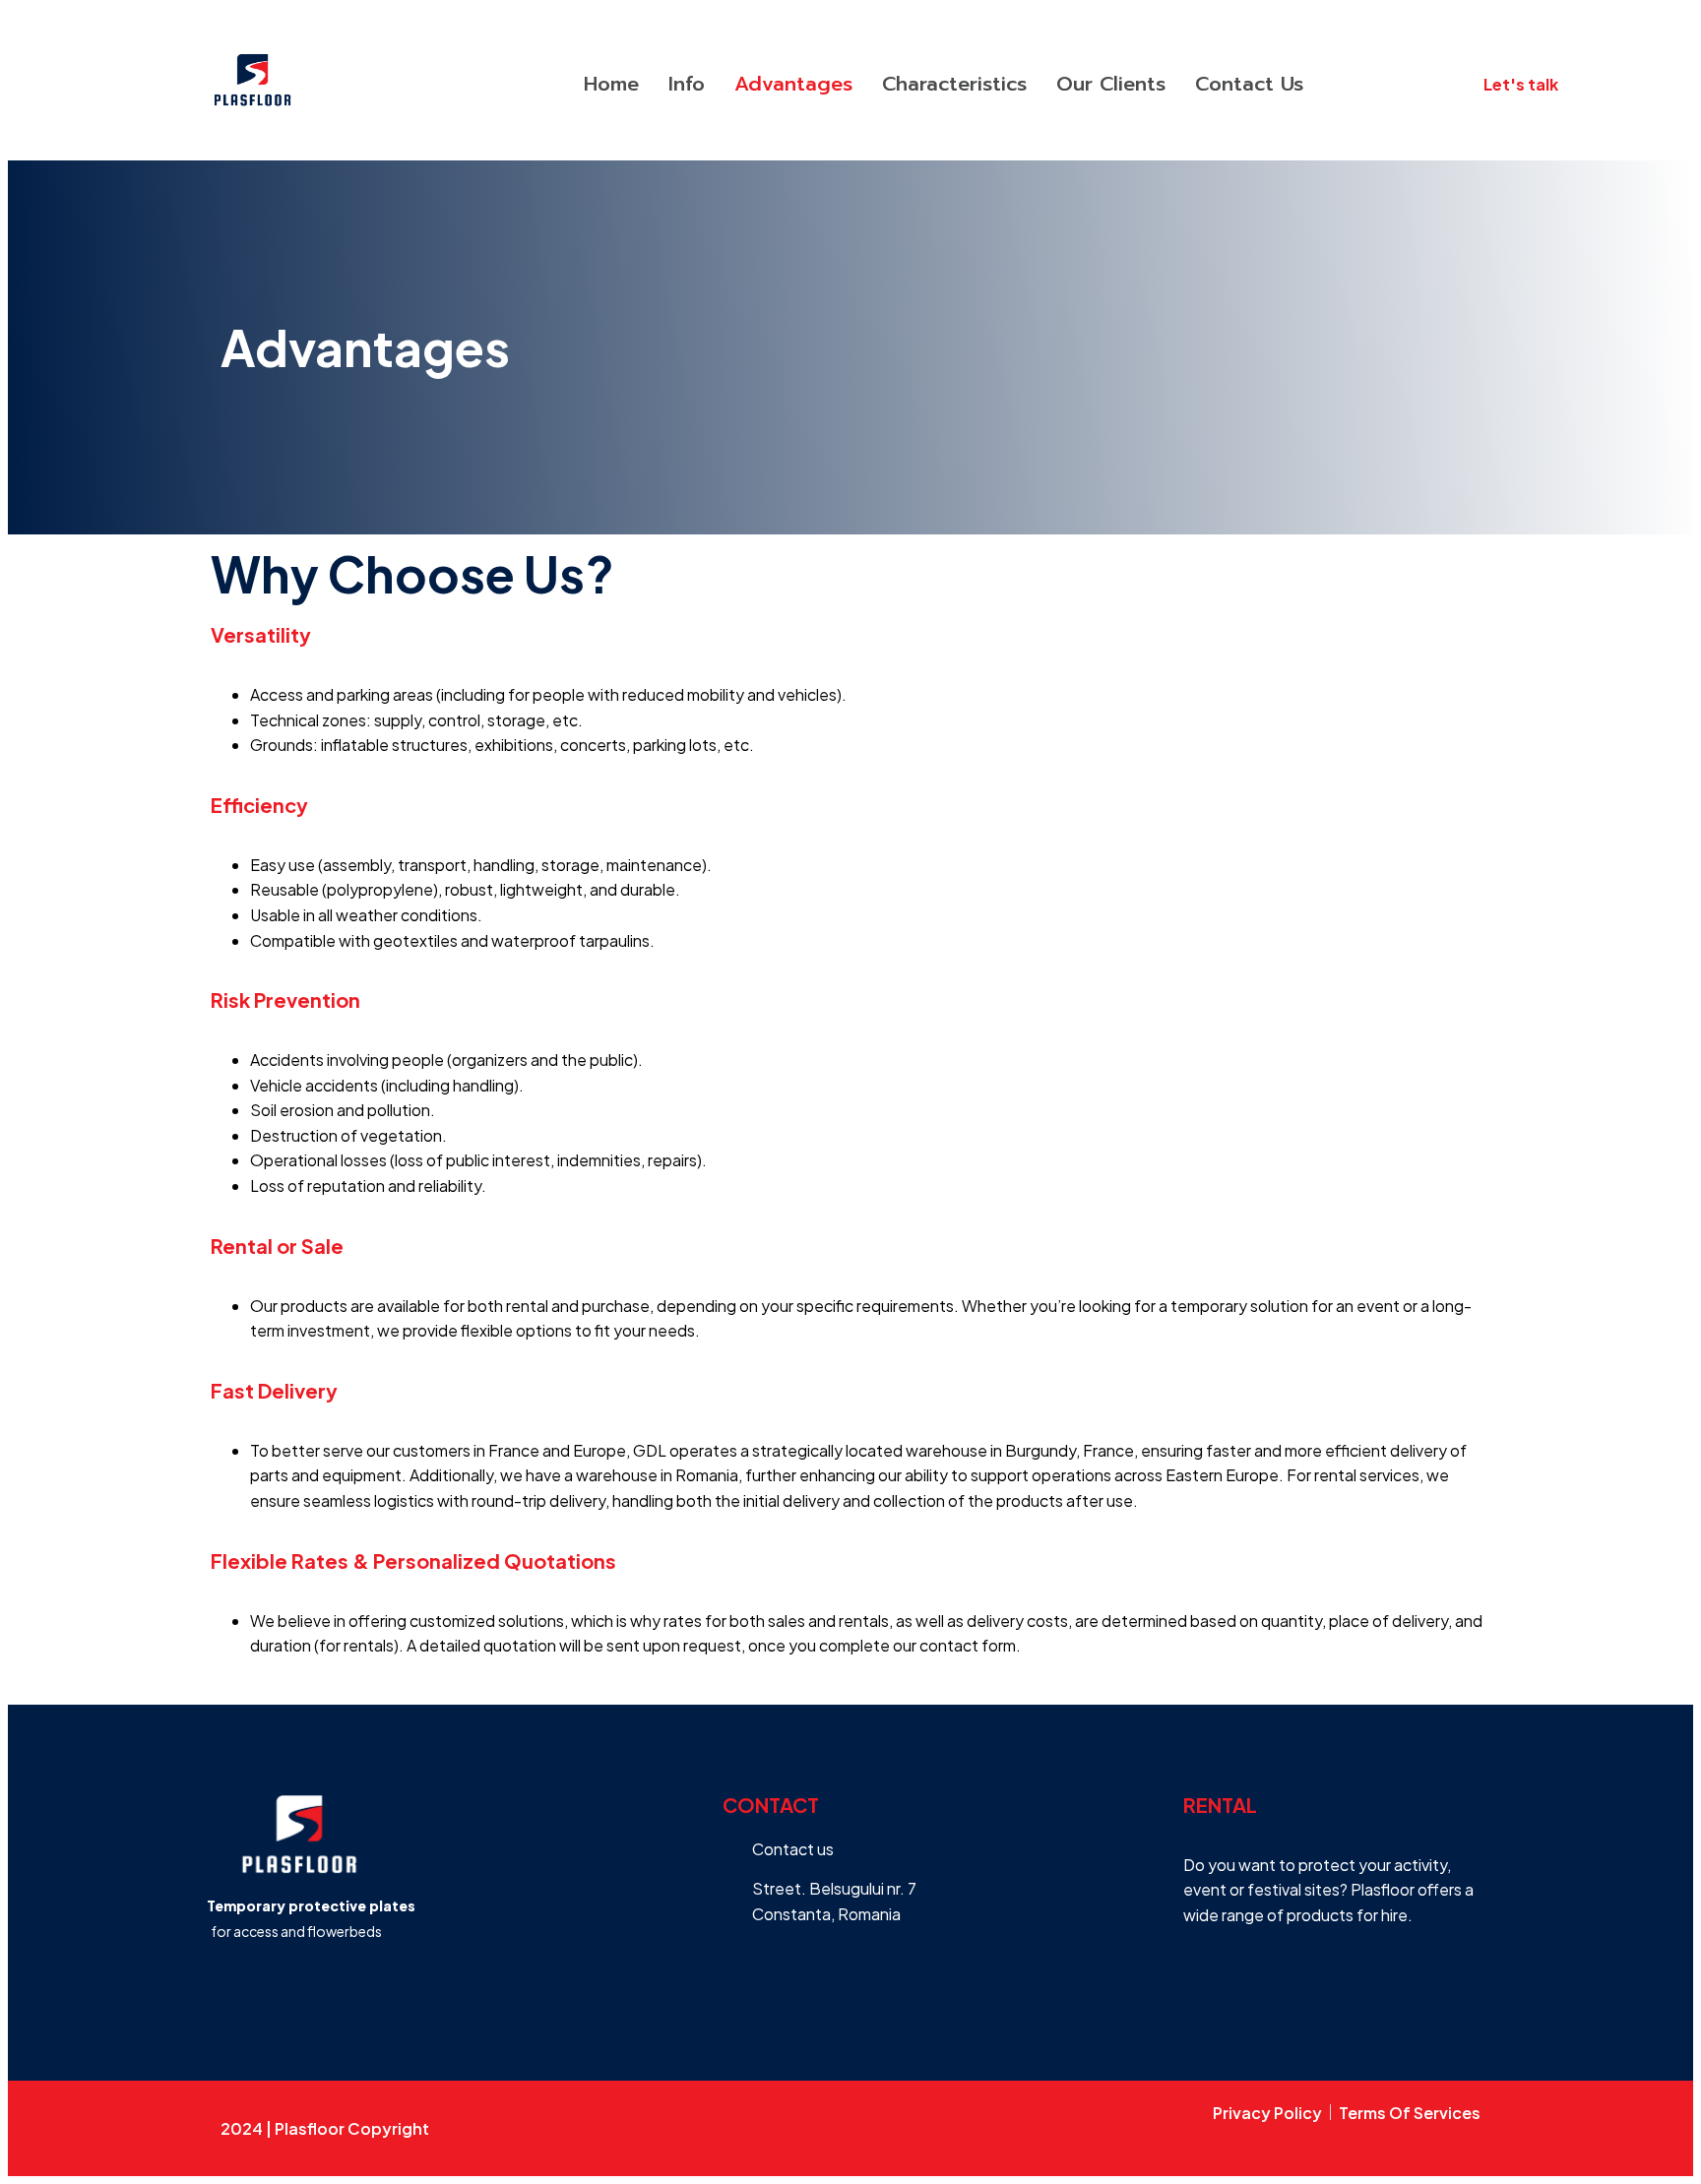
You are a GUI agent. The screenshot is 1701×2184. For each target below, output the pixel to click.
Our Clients (1111, 84)
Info (687, 84)
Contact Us (1249, 84)
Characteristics (954, 84)
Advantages (793, 84)
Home (611, 84)
